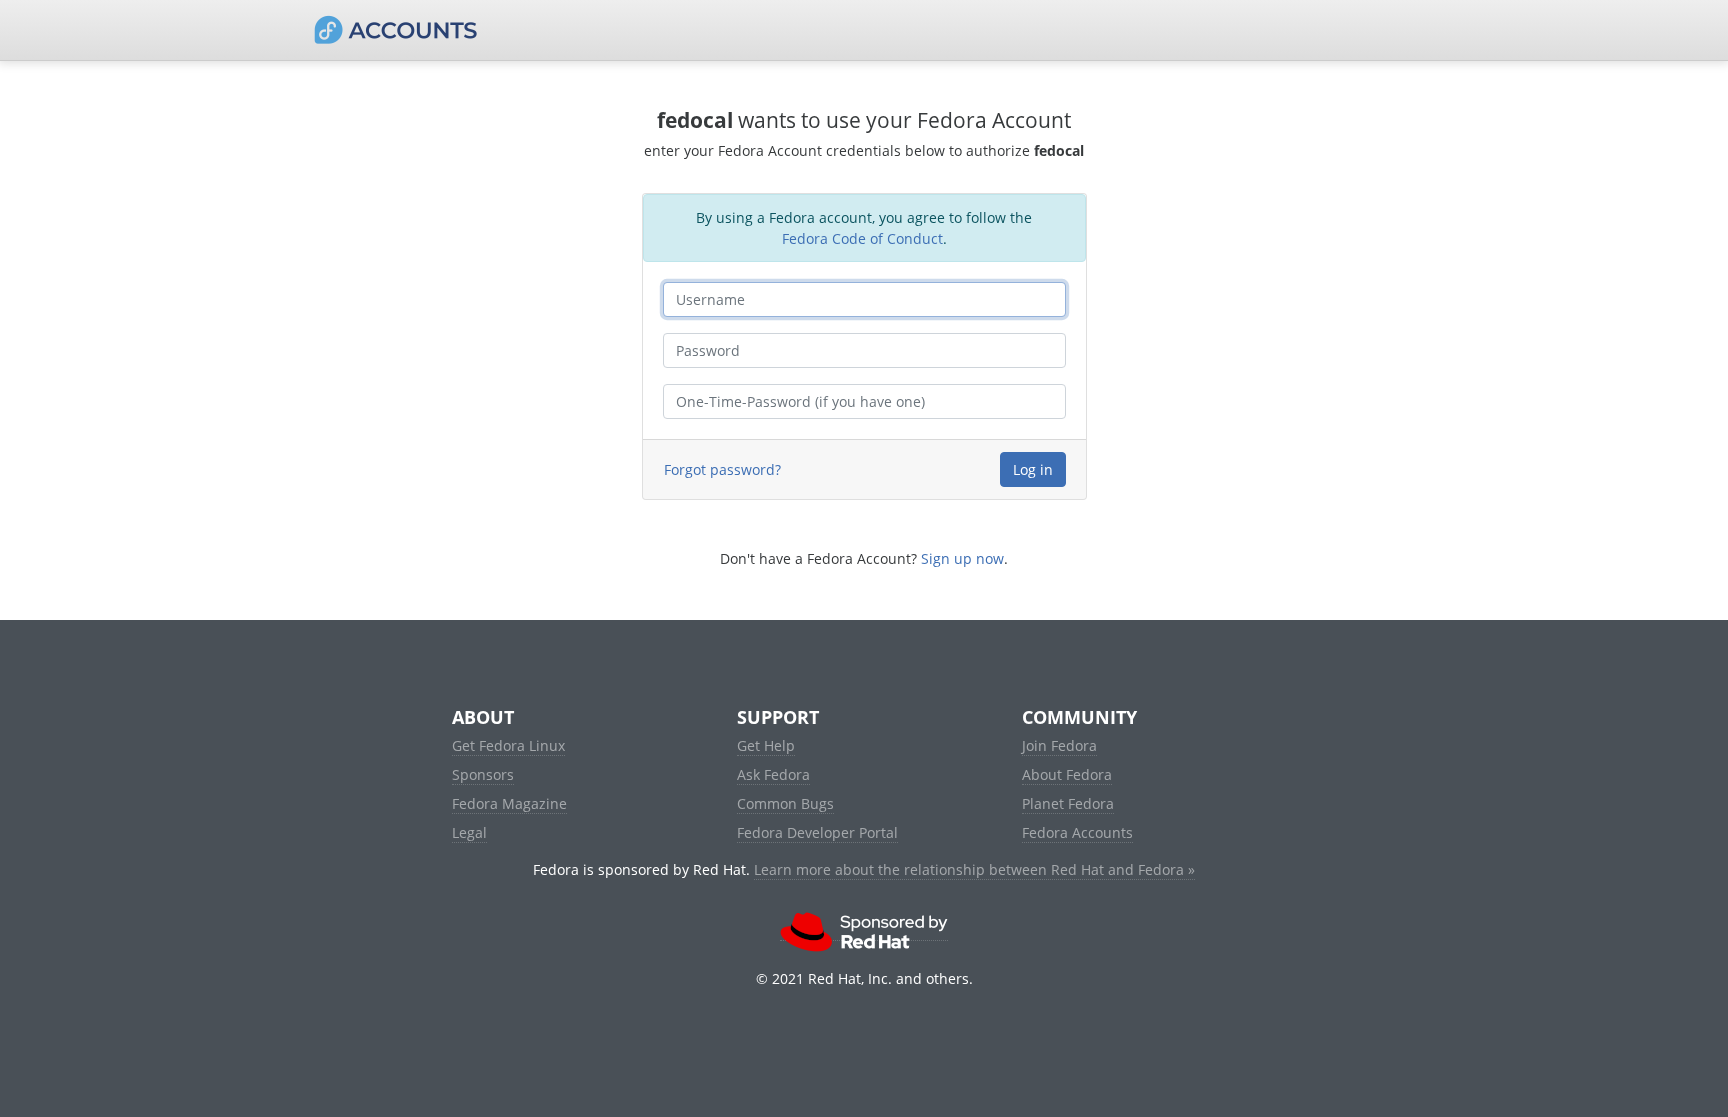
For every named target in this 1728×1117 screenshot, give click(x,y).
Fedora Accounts (1077, 832)
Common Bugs (785, 803)
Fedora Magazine (509, 803)
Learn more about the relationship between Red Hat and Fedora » (974, 869)
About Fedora (1067, 774)
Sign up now (962, 558)
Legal (469, 832)
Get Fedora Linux (508, 745)
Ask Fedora (773, 774)
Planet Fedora (1068, 803)
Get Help (766, 745)
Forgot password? (722, 469)
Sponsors (483, 774)
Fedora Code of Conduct (862, 238)
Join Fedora (1059, 745)
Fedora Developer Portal (817, 832)
